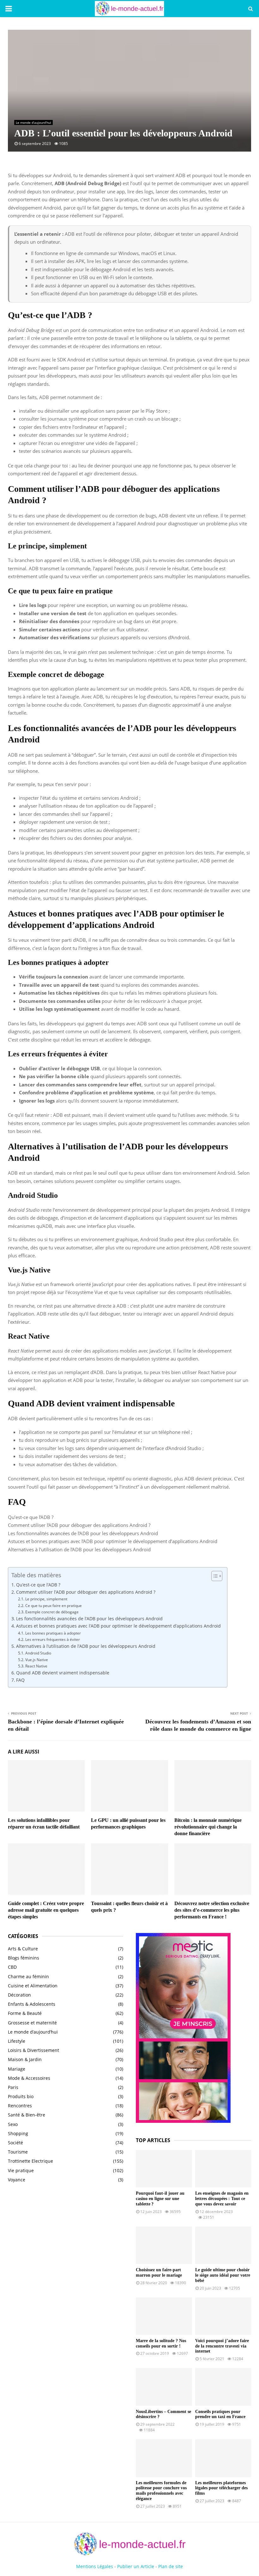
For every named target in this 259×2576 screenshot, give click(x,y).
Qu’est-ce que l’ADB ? (31, 1517)
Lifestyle (17, 2041)
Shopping (18, 2133)
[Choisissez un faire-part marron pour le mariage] (164, 2245)
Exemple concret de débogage (52, 1612)
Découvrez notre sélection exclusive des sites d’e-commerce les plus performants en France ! (212, 1910)
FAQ (20, 1680)
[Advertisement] (66, 2240)
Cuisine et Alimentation (33, 1986)
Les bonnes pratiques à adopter (53, 1633)
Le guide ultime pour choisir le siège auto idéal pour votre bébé (223, 2275)
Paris (13, 2087)
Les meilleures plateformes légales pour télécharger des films (221, 2488)
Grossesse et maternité (32, 2023)
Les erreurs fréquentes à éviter (52, 1639)
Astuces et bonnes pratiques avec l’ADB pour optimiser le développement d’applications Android (113, 1541)
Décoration (19, 1995)
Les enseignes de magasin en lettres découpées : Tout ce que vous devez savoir (222, 2199)
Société (15, 2143)
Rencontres (20, 2106)
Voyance (17, 2180)
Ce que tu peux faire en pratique (53, 1606)
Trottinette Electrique (30, 2161)
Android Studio (38, 1653)
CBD (12, 1967)
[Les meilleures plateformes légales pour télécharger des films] (223, 2458)
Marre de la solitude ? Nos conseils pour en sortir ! (161, 2343)
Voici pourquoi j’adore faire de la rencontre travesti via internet (222, 2346)
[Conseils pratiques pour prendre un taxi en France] (223, 2387)
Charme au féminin (28, 1976)
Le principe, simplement (46, 1599)
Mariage (17, 2069)
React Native (36, 1666)
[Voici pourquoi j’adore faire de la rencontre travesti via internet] (223, 2316)
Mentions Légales (95, 2566)
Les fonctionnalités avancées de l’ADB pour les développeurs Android (83, 1533)
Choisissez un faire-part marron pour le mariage (159, 2273)
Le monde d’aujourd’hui (33, 122)
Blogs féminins (24, 1958)
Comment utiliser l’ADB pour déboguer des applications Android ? (79, 1525)
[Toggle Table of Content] (214, 1576)
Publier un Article (136, 2566)
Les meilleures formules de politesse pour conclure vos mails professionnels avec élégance (161, 2491)
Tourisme (18, 2152)
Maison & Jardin (25, 2059)
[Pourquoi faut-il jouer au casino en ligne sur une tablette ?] (164, 2169)
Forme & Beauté (25, 2013)
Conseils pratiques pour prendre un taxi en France (220, 2414)
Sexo (13, 2124)
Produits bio (21, 2096)
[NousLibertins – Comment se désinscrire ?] (164, 2387)
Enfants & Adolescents (32, 2004)
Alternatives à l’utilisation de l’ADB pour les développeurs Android (79, 1549)
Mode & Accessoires (29, 2078)
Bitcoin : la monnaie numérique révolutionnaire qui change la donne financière (208, 1827)
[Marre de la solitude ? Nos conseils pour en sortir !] (164, 2316)
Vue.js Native (36, 1660)
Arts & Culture (23, 1949)
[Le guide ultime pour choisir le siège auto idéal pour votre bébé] (223, 2245)
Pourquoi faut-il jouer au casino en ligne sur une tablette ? (160, 2199)
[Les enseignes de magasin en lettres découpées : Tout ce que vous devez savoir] (223, 2169)
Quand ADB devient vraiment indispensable (63, 1673)
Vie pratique (21, 2170)
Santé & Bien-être (27, 2115)
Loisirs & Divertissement (33, 2050)
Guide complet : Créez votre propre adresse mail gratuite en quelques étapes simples (46, 1910)
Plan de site (171, 2566)
